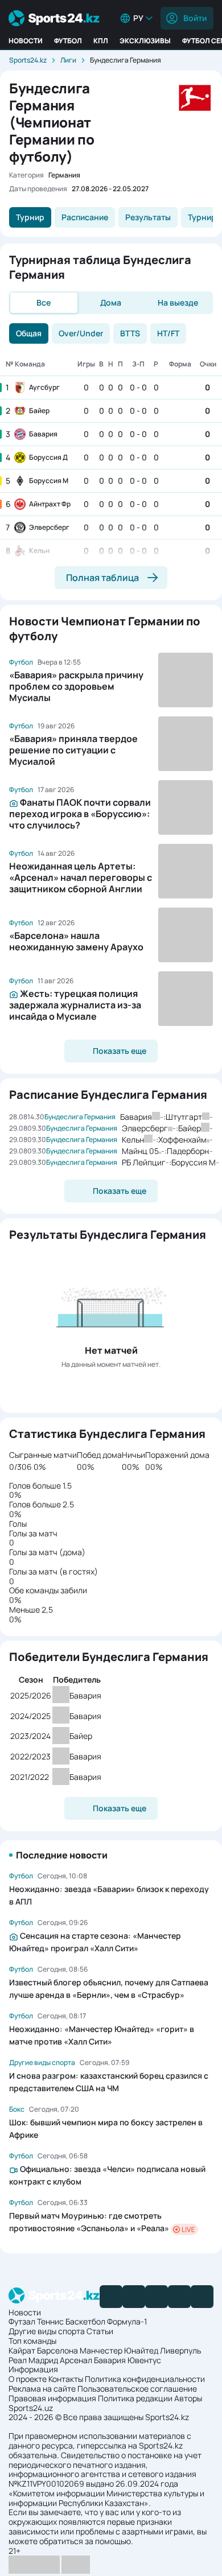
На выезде (178, 302)
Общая (29, 333)
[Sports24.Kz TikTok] (179, 2297)
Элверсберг (49, 527)
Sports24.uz (31, 2408)
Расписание (85, 217)
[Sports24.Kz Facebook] (111, 2297)
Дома (111, 302)
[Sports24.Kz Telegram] (134, 2297)
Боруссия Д (48, 457)
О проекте (28, 2379)
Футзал (22, 2321)
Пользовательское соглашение (137, 2389)
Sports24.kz (28, 60)
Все (44, 302)
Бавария (43, 434)
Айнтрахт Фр (50, 504)
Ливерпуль (180, 2350)
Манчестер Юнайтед (119, 2350)
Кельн (39, 551)
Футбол (68, 41)
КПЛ (101, 41)
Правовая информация (52, 2398)
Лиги (68, 60)
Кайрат (22, 2350)
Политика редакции (135, 2398)
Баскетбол (85, 2321)
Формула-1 (127, 2321)
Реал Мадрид (33, 2360)
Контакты (66, 2379)
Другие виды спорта (47, 2331)
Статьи (100, 2331)
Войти (195, 18)
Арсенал (76, 2360)
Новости (26, 41)
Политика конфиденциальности (145, 2379)
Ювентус (144, 2360)
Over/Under (81, 333)
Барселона (57, 2350)
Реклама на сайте (42, 2389)
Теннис (50, 2321)
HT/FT (168, 333)
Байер (39, 411)
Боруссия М (49, 481)
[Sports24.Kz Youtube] (157, 2297)
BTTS (130, 333)
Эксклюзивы (145, 41)
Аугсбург (44, 387)
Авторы (188, 2398)
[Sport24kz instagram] (202, 2297)
